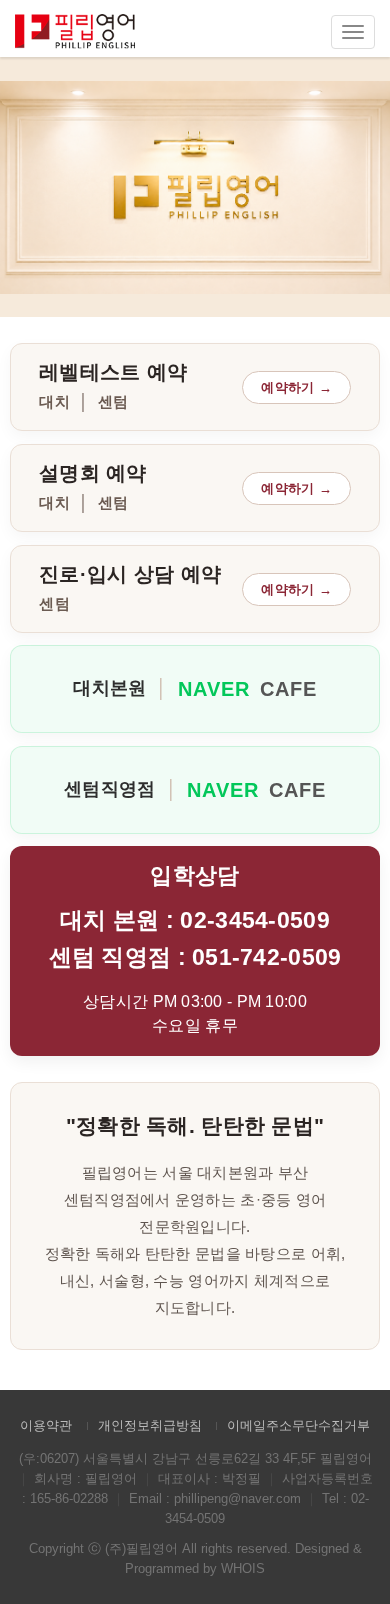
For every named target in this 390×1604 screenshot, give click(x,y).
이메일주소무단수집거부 (298, 1425)
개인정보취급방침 (150, 1425)
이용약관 (46, 1425)
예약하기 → (296, 387)
